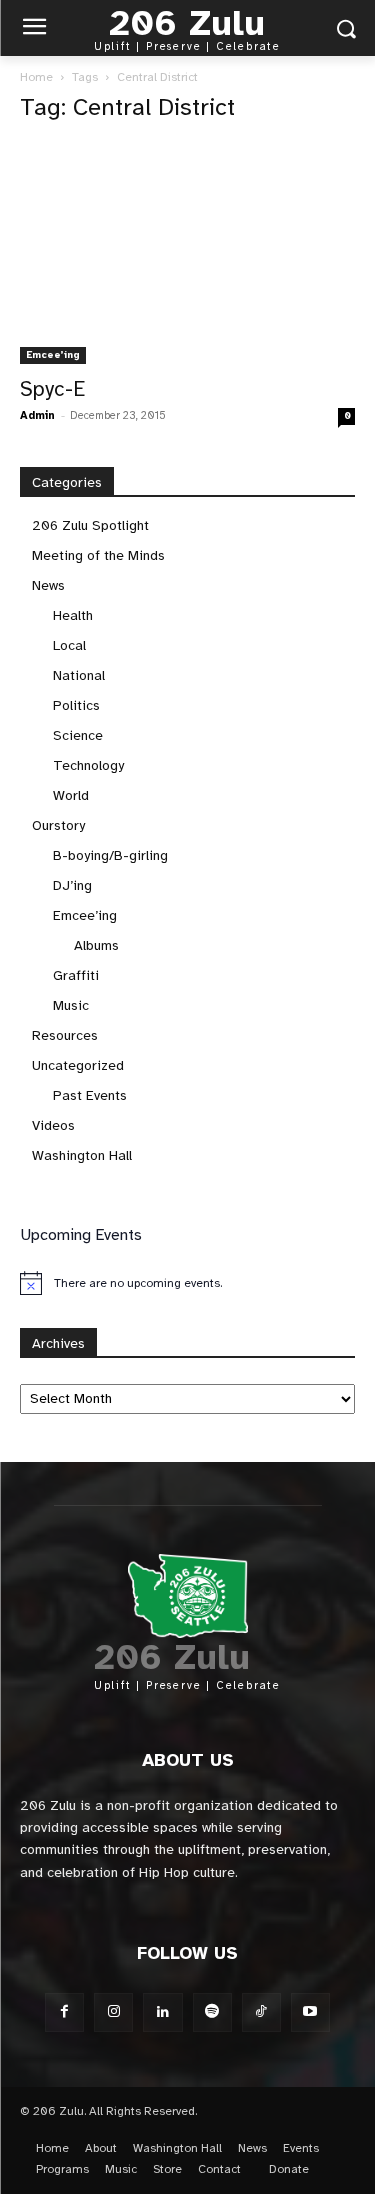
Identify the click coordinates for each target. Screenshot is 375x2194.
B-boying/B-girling (110, 855)
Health (73, 615)
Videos (53, 1125)
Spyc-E (52, 389)
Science (78, 735)
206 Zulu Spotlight (90, 525)
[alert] (187, 1283)
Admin (37, 415)
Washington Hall (82, 1155)
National (79, 675)
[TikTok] (261, 2012)
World (71, 795)
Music (71, 1005)
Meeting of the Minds (98, 555)
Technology (88, 765)
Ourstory (58, 825)
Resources (65, 1035)
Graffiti (76, 975)
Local (69, 645)
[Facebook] (64, 2012)
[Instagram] (113, 2012)
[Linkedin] (162, 2012)
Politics (76, 705)
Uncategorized (78, 1065)
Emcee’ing (53, 354)
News (48, 585)
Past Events (90, 1095)
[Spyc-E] (187, 253)
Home (36, 77)
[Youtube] (310, 2012)
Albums (96, 945)
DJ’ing (72, 885)
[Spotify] (212, 2012)
